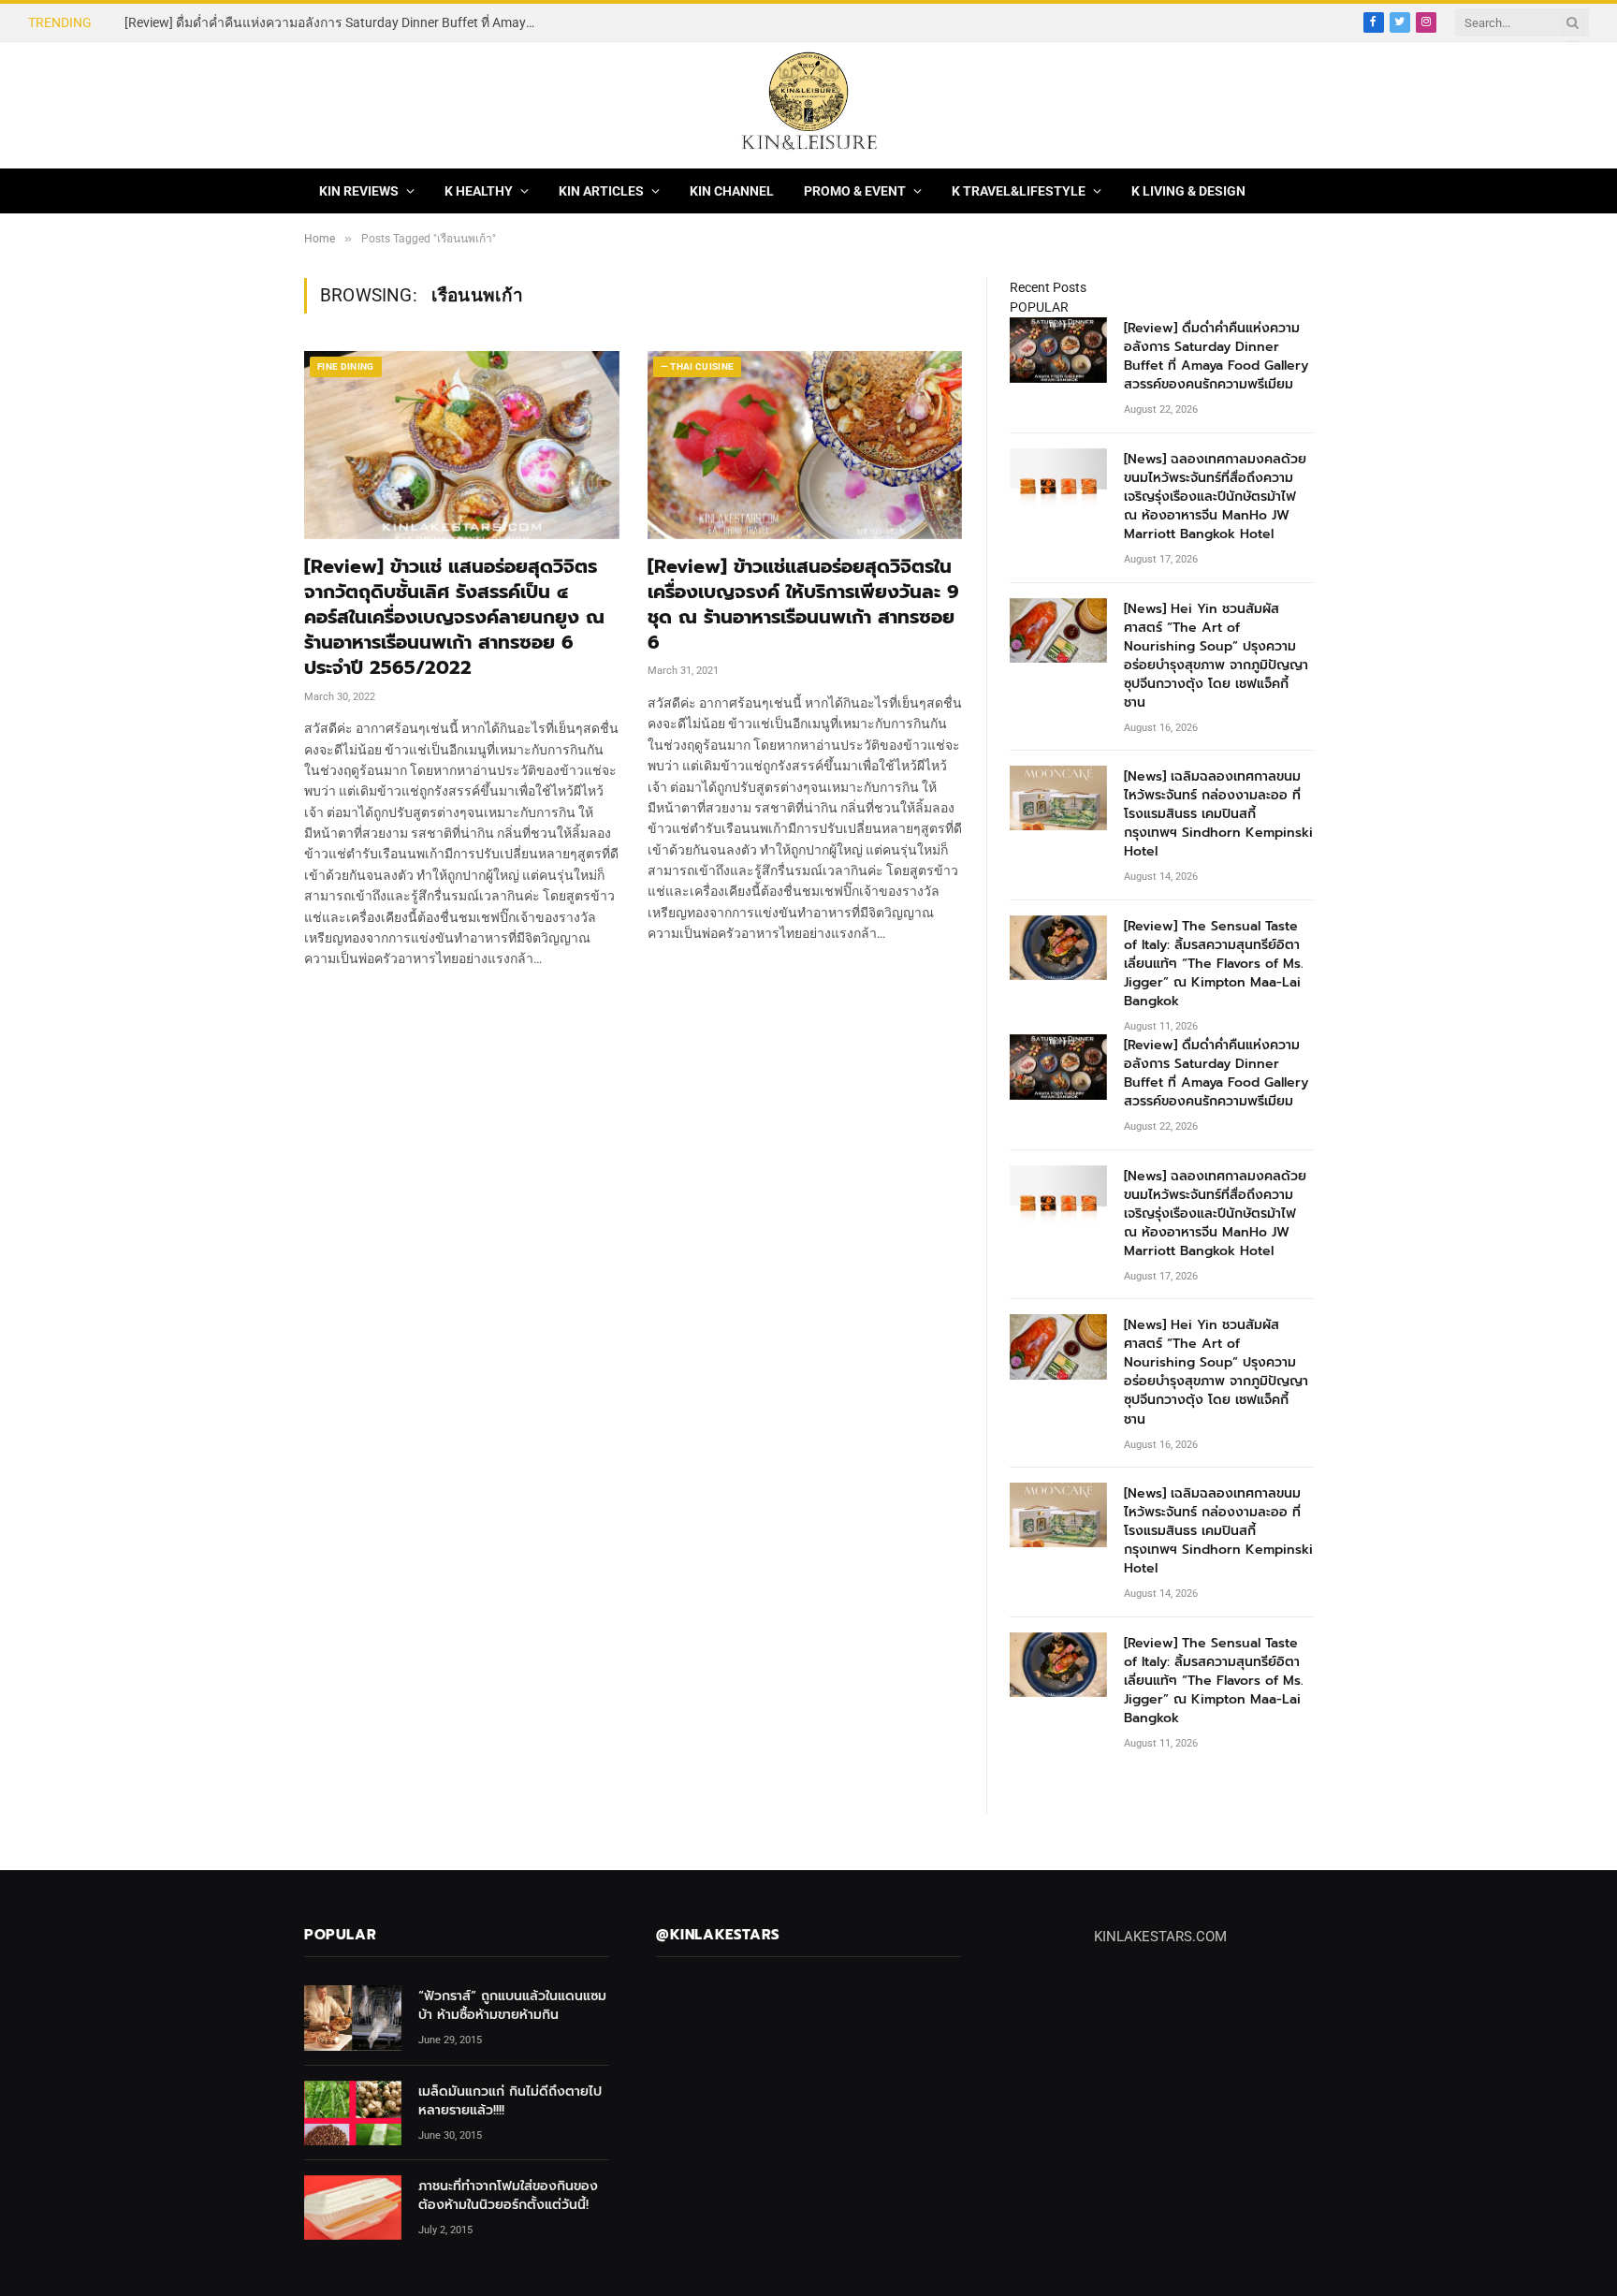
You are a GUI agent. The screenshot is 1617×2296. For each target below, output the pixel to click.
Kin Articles (601, 191)
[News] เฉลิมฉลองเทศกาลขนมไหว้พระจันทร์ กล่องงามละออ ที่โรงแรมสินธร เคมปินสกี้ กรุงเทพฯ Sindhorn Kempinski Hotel (1218, 814)
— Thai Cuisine (698, 366)
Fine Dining (346, 366)
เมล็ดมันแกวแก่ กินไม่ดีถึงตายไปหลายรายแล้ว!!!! (510, 2101)
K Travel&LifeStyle (1019, 191)
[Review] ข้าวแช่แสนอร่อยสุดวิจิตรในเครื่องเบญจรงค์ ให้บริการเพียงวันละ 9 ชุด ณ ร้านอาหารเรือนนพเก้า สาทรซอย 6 (803, 605)
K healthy (479, 191)
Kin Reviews (359, 191)
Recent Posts (1048, 287)
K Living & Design (1188, 191)
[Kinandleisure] (808, 105)
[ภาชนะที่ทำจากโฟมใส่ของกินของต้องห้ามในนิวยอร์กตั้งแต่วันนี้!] (353, 2208)
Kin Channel (732, 191)
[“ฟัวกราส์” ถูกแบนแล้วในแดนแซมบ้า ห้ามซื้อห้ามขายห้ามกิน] (353, 2018)
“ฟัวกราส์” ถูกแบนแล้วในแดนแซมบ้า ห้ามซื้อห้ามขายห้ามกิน (512, 2006)
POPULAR (1039, 307)
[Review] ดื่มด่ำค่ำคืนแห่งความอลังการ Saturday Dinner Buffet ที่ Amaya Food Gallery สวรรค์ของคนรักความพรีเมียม (1216, 357)
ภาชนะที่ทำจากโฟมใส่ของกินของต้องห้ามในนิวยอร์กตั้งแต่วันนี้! (508, 2196)
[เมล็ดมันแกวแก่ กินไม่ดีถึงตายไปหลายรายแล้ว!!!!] (353, 2113)
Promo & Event (855, 191)
